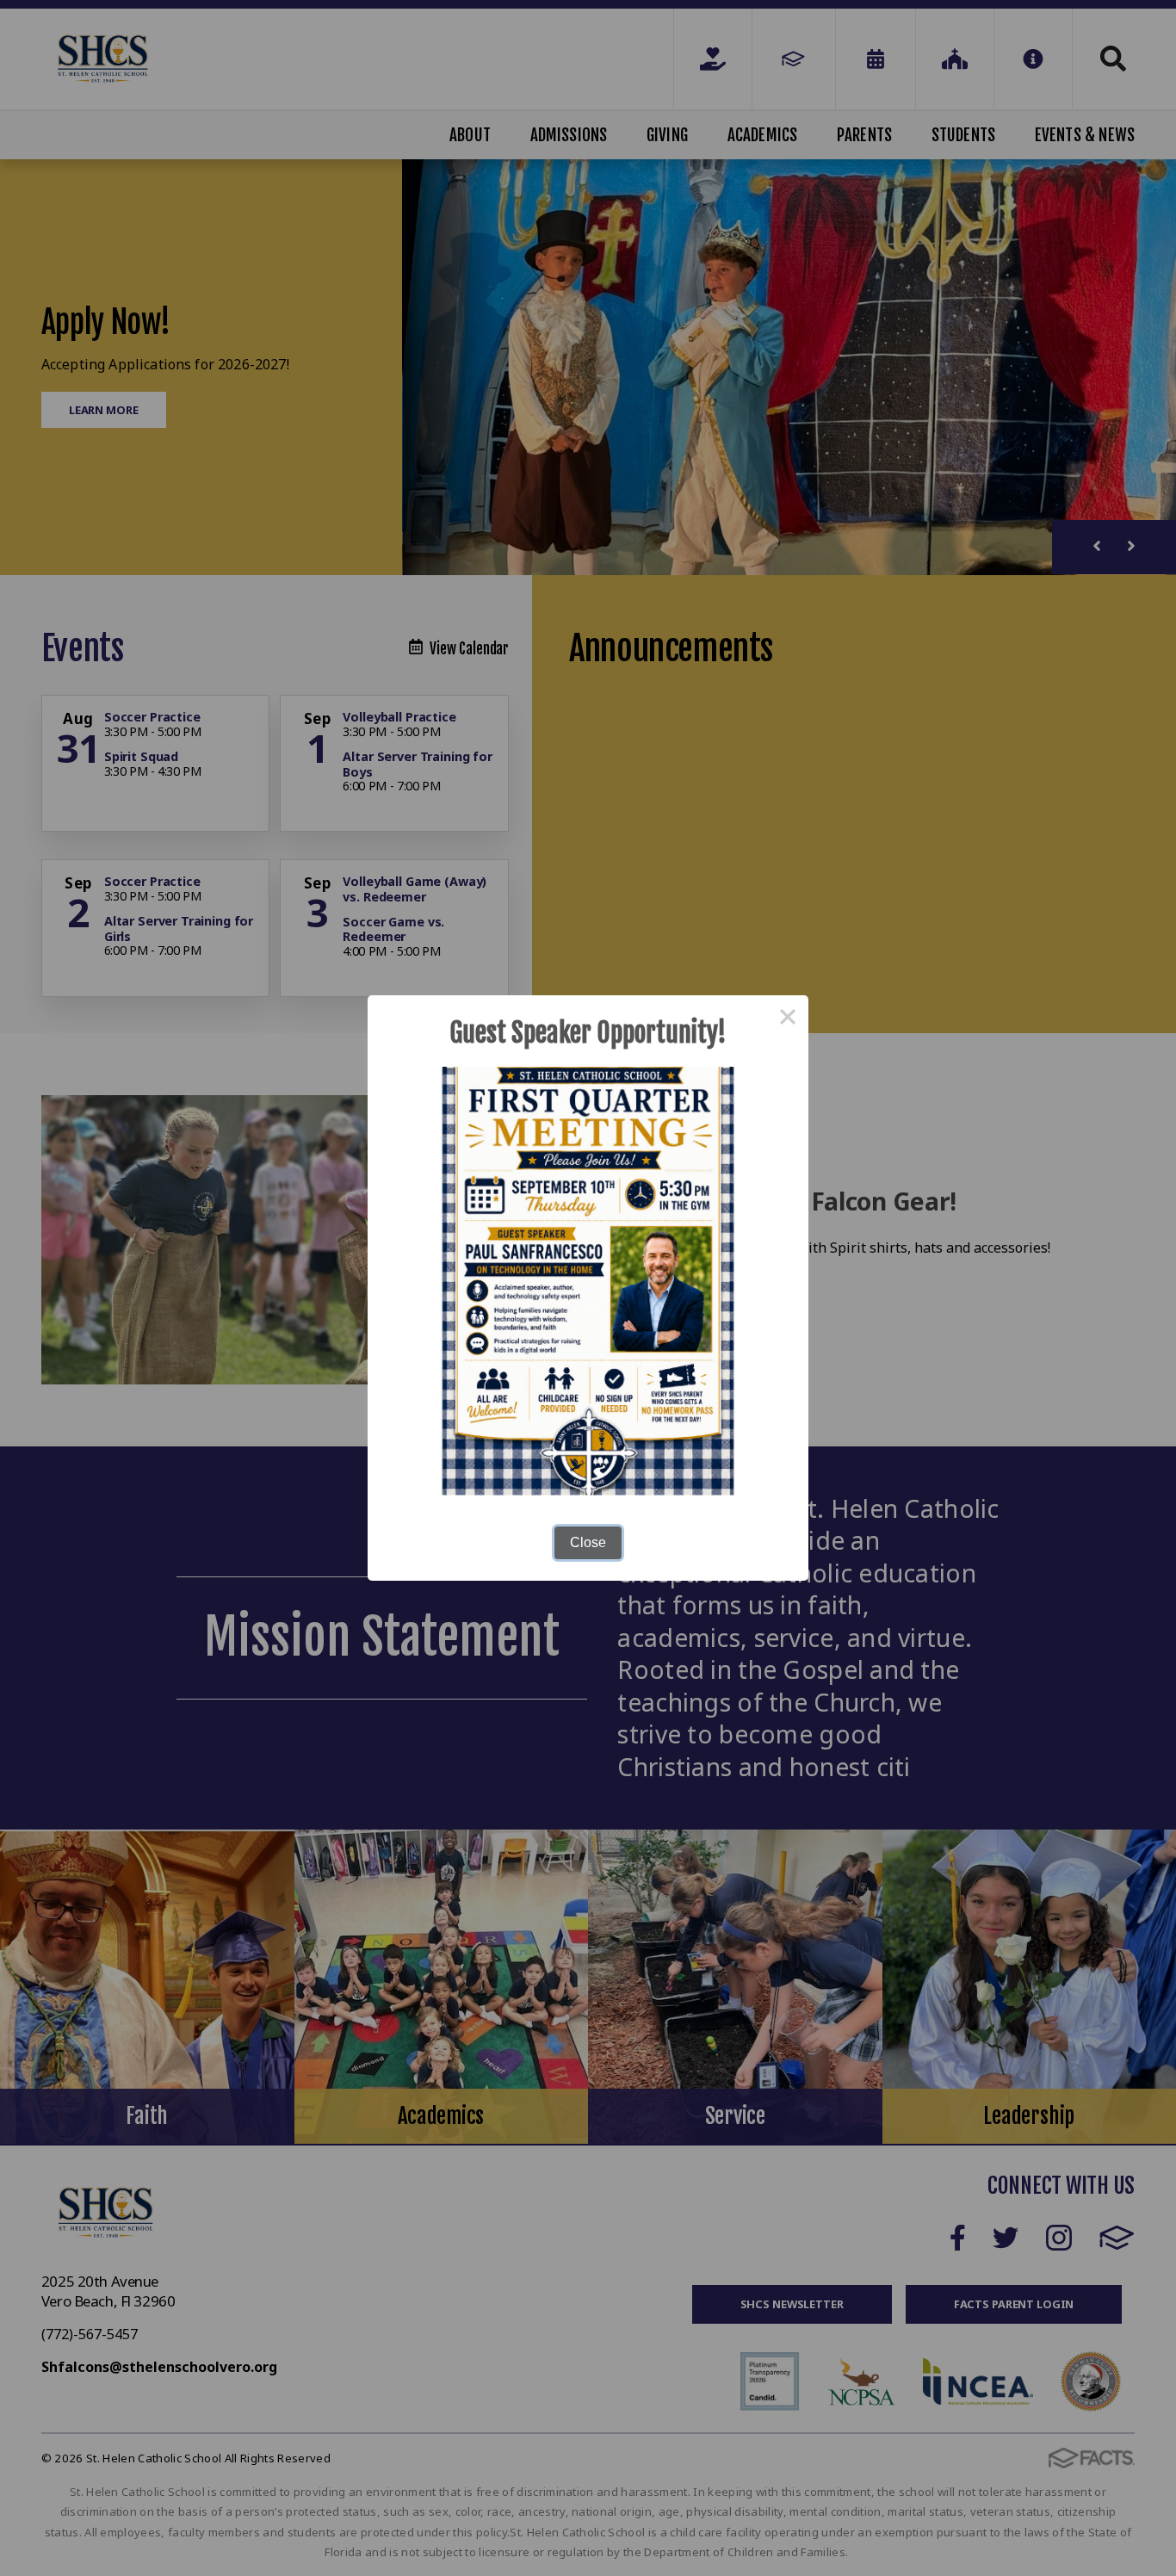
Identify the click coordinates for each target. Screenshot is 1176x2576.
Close (588, 1542)
